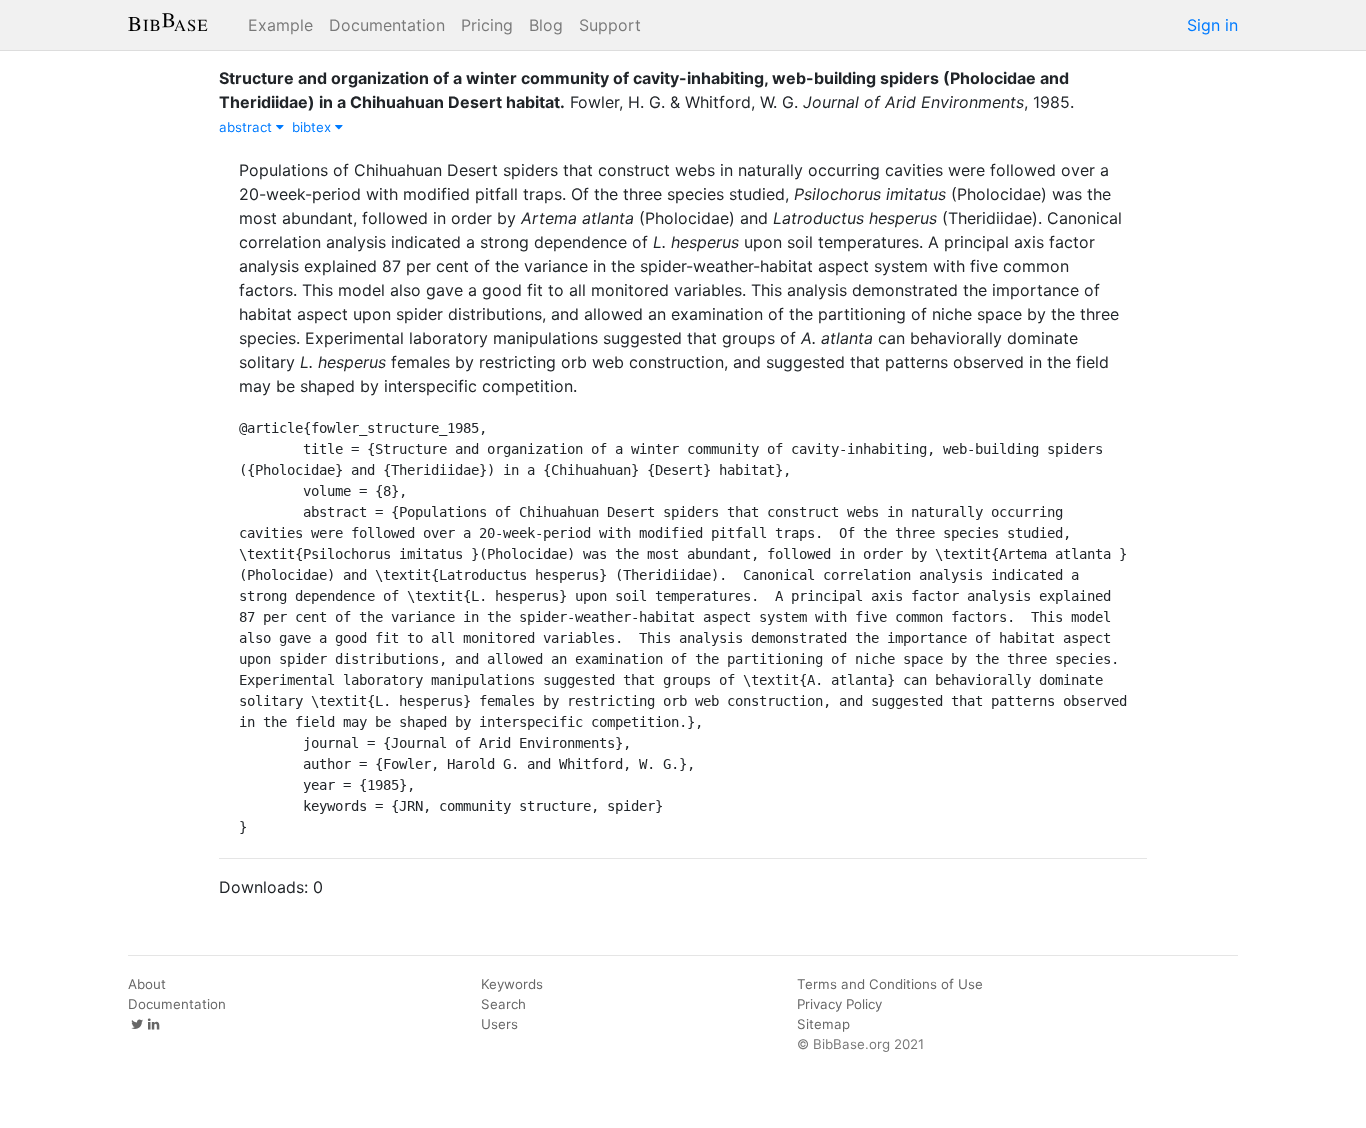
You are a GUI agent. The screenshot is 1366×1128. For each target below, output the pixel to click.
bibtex (313, 127)
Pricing (487, 25)
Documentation (387, 25)
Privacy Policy (839, 1004)
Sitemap (823, 1024)
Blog (546, 25)
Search (503, 1004)
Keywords (512, 984)
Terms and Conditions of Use (890, 984)
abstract (247, 127)
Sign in (1212, 25)
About (147, 984)
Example (280, 25)
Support (610, 25)
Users (499, 1024)
